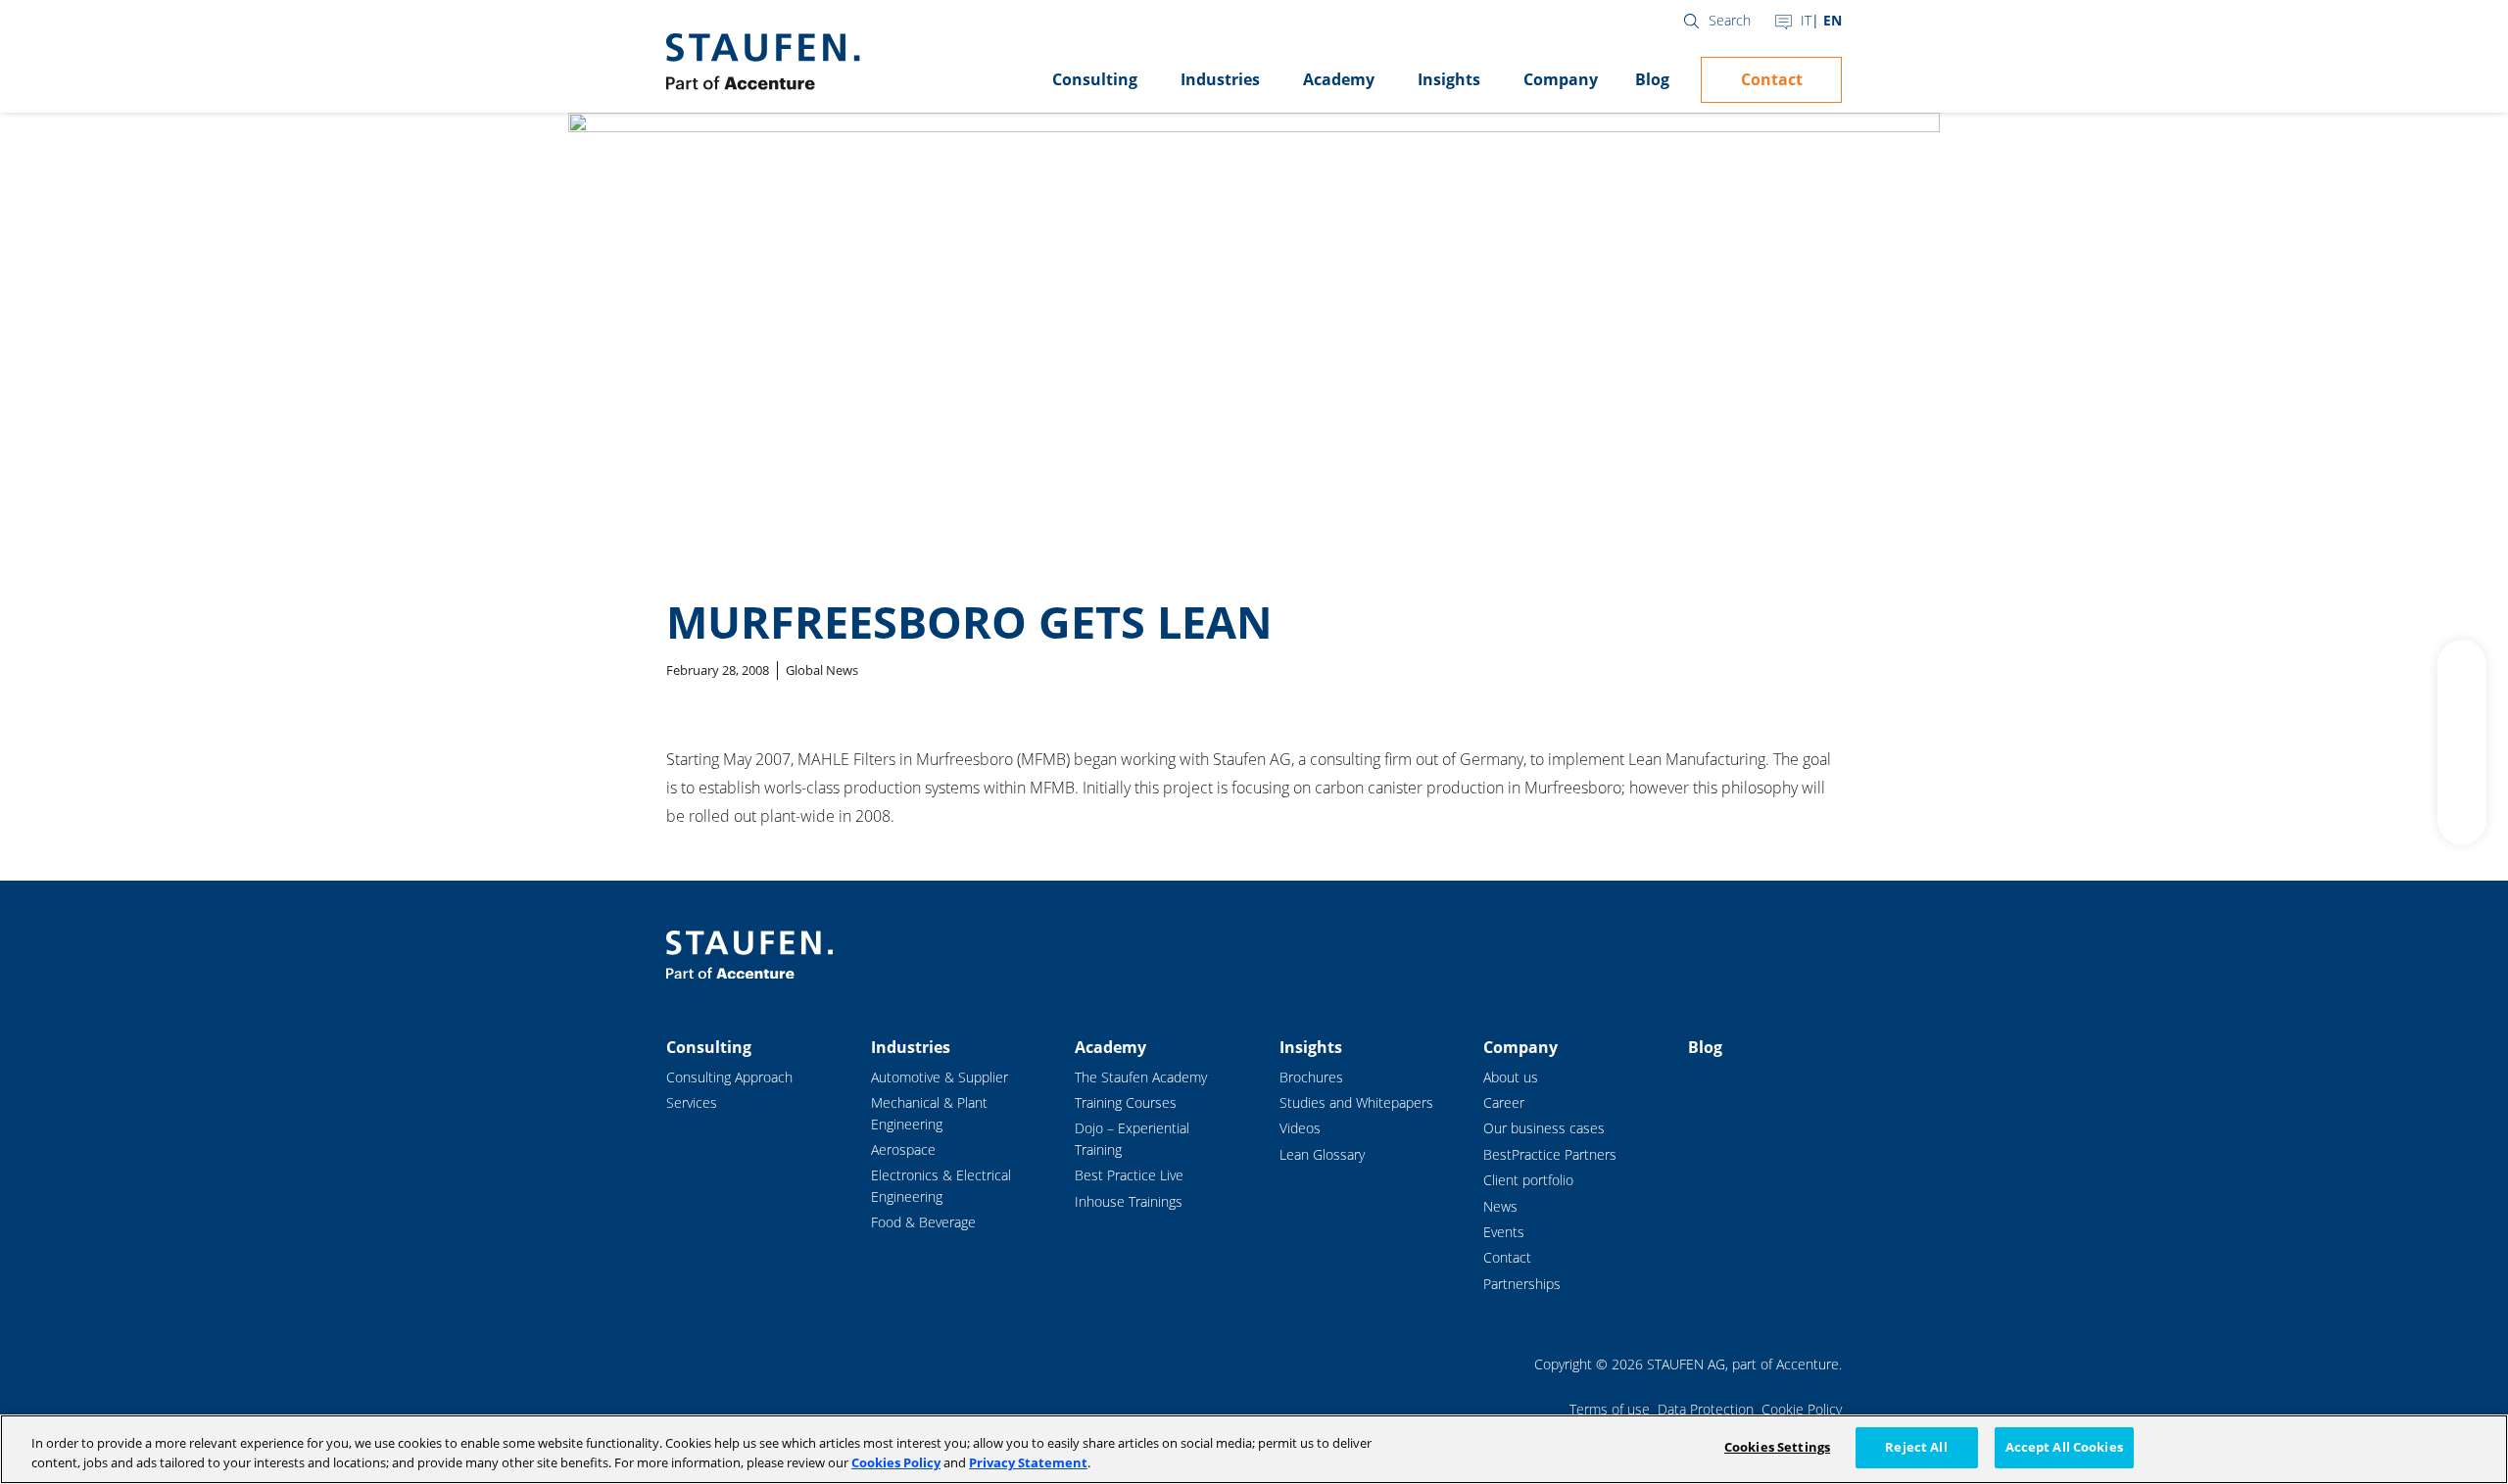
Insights (1449, 79)
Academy (1339, 79)
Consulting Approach (729, 1077)
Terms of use (1610, 1409)
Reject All (1916, 1447)
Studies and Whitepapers (1356, 1102)
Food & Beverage (923, 1222)
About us (1511, 1077)
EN (1833, 20)
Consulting (1095, 79)
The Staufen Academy (1141, 1077)
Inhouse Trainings (1129, 1201)
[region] (1254, 1449)
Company (1561, 79)
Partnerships (1522, 1284)
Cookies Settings (1777, 1447)
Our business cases (1544, 1128)
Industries (1220, 79)
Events (1504, 1232)
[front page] (763, 62)
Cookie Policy (1802, 1409)
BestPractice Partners (1550, 1154)
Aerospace (903, 1149)
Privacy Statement (1028, 1462)
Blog (1652, 79)
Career (1504, 1102)
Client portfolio (1528, 1180)
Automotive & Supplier (940, 1077)
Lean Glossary (1322, 1154)
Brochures (1311, 1077)
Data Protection (1706, 1409)
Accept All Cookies (2064, 1447)
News (1500, 1206)
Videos (1300, 1128)
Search (1730, 20)
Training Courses (1126, 1102)
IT (1806, 20)
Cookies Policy (896, 1462)
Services (692, 1102)
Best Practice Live (1129, 1175)
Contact (1772, 79)
